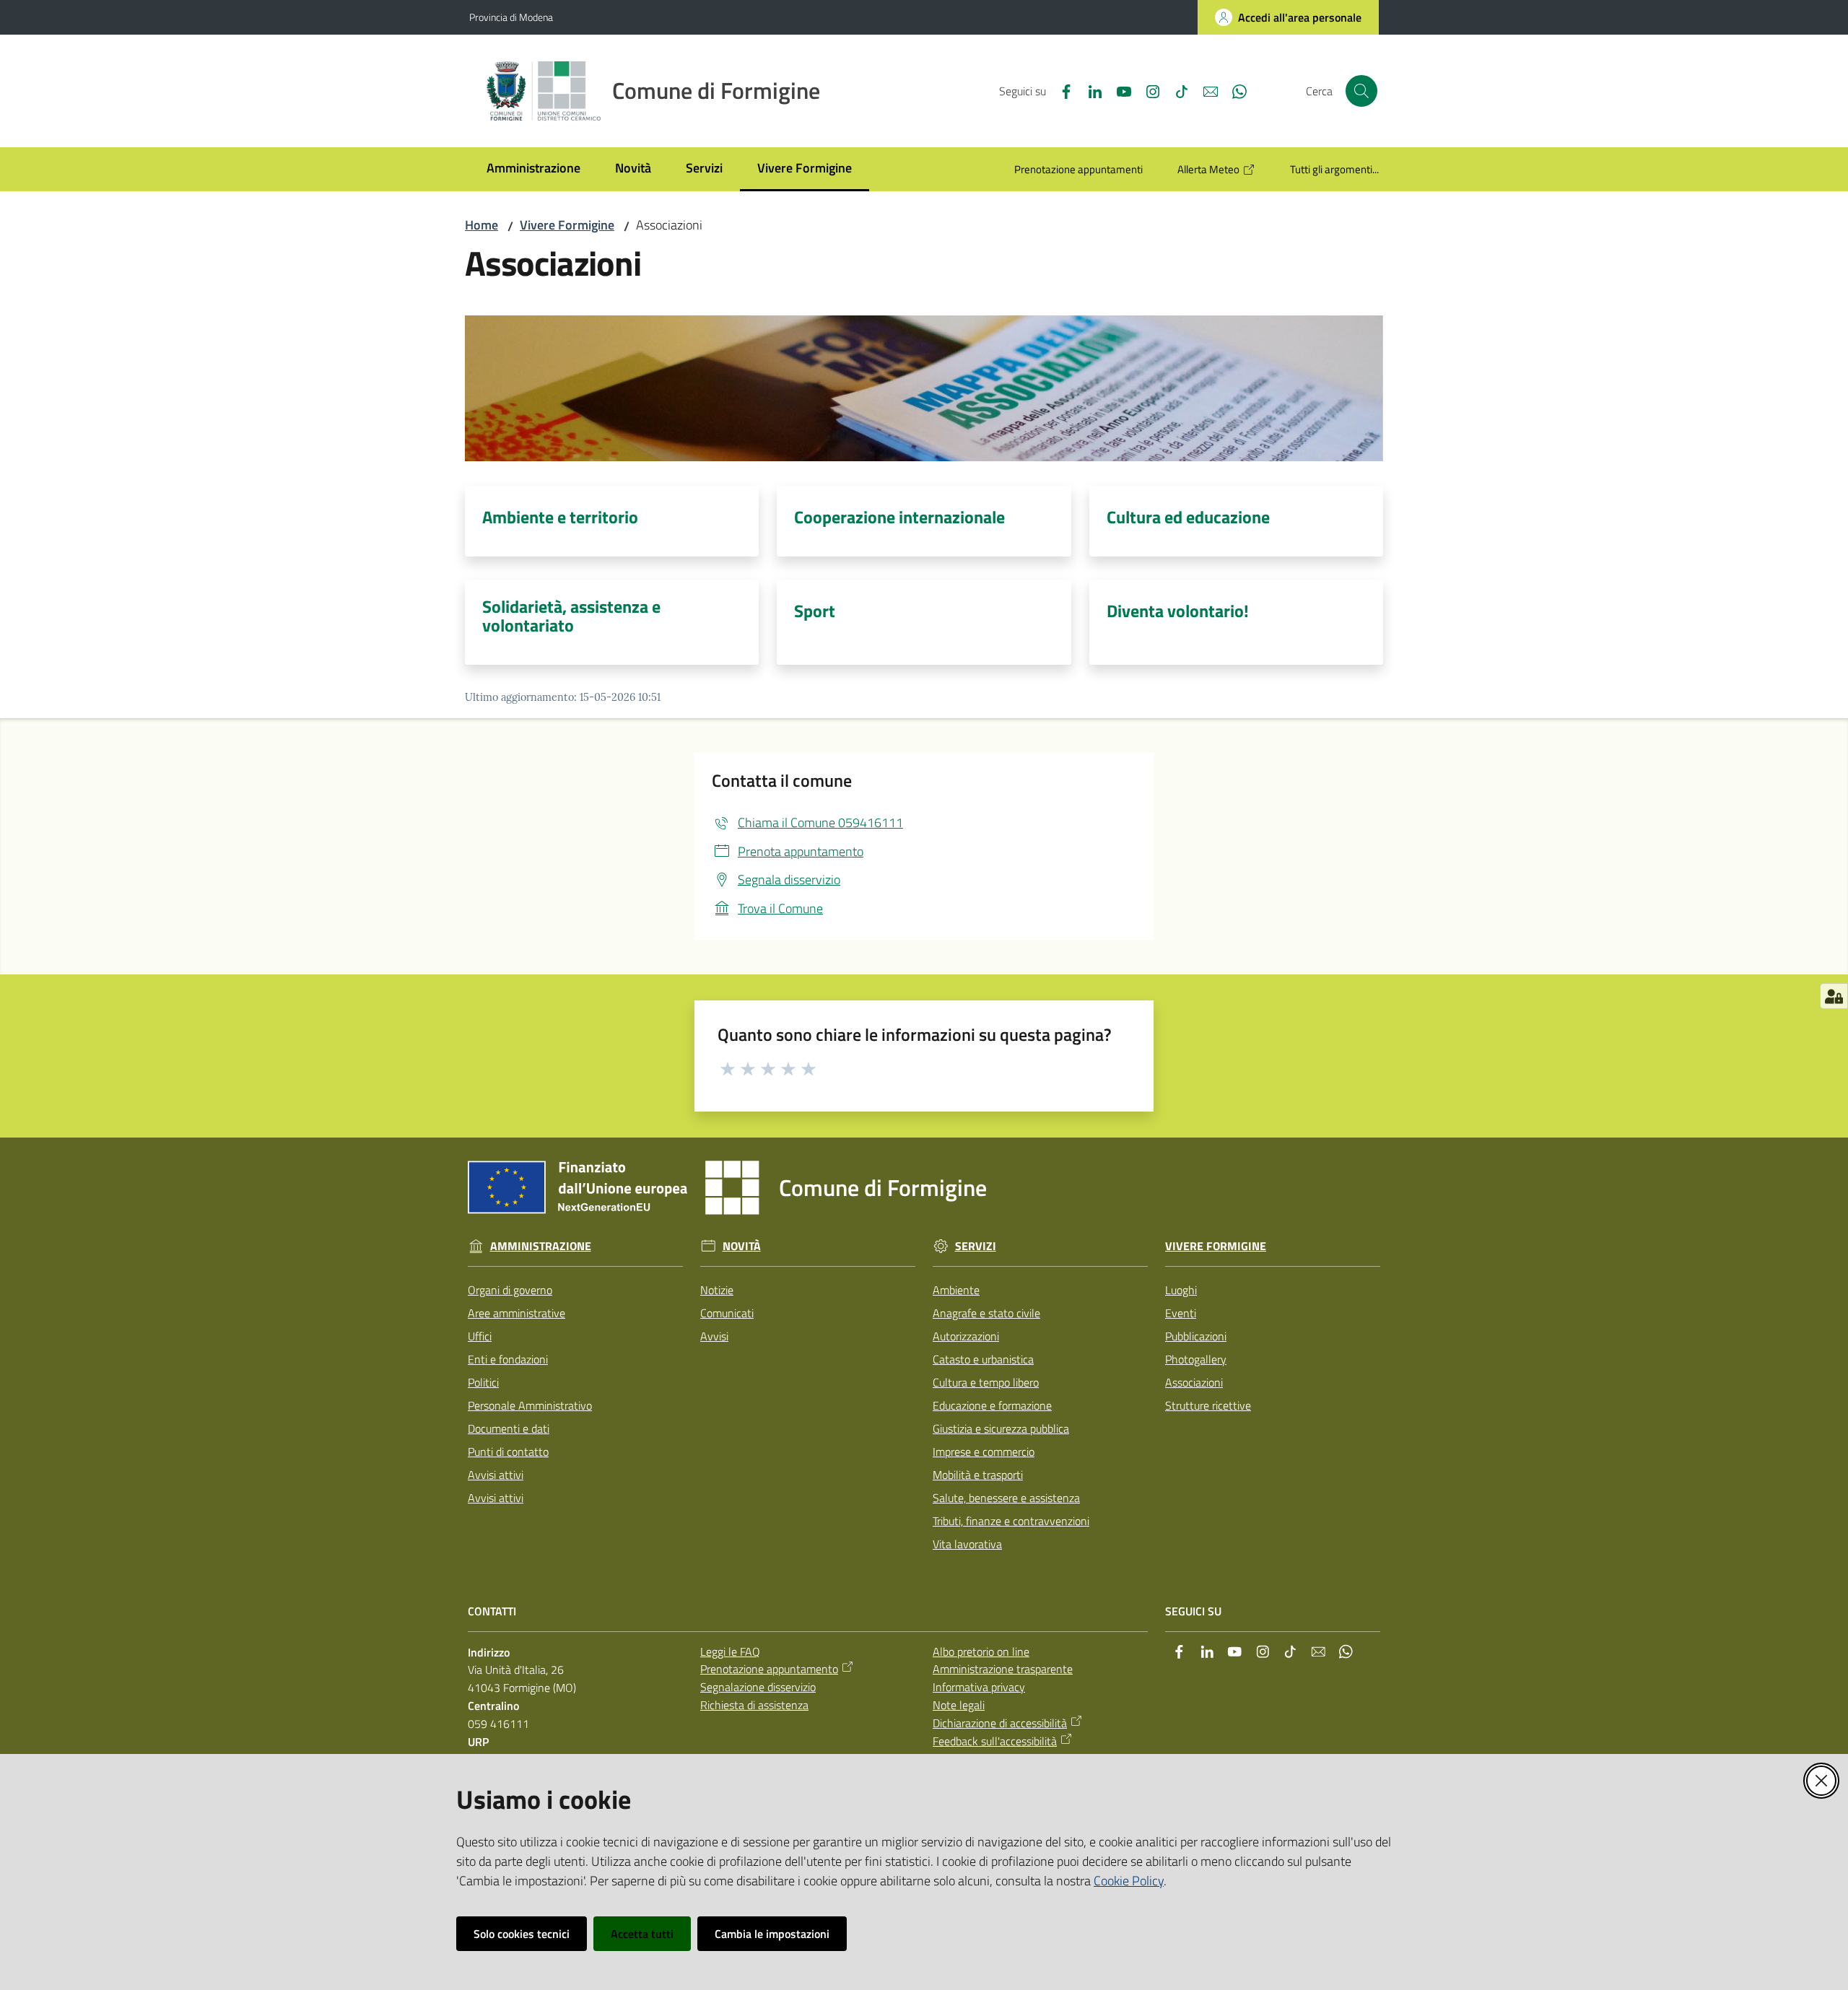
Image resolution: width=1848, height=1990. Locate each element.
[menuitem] (533, 169)
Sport (815, 611)
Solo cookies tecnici (522, 1934)
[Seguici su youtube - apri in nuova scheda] (1118, 90)
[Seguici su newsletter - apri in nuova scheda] (1205, 90)
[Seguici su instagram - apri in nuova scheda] (1147, 90)
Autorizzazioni (966, 1336)
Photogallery (1196, 1359)
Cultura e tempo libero (986, 1382)
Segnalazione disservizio (758, 1687)
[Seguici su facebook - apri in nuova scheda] (1060, 90)
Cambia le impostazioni (772, 1934)
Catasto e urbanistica (983, 1359)
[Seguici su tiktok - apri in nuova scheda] (1176, 90)
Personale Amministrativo (530, 1405)
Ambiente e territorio (560, 517)
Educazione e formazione (992, 1405)
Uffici (480, 1336)
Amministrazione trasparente (1003, 1669)
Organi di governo (510, 1290)
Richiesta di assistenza (754, 1705)
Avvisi (714, 1336)
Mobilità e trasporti (978, 1475)
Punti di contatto (508, 1452)
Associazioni (1194, 1382)
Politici (483, 1382)
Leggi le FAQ (730, 1651)
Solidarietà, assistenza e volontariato (571, 616)
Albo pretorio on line (981, 1651)
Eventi (1181, 1313)
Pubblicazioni (1196, 1336)
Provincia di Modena (511, 17)
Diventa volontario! (1178, 611)
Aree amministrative (517, 1313)
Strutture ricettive (1208, 1405)
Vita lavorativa (967, 1544)
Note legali (959, 1705)
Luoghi (1181, 1290)
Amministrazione (541, 1246)
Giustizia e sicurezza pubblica (1001, 1428)
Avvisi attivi (496, 1475)
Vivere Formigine (567, 225)
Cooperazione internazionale (899, 517)
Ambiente (956, 1290)
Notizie (717, 1290)
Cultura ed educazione (1188, 517)
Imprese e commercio (984, 1452)
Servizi (976, 1246)
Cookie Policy (1129, 1881)
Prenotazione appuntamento (769, 1669)
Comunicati (727, 1313)
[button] (1361, 91)
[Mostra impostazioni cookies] (1834, 996)
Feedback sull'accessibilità (995, 1741)
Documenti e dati (509, 1428)
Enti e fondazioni (508, 1359)
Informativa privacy (979, 1687)
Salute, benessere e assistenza (1006, 1498)
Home (481, 225)
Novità (742, 1246)
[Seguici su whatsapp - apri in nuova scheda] (1234, 90)
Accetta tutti (642, 1934)
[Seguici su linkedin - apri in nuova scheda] (1089, 90)
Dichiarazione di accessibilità (1000, 1723)
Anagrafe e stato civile (986, 1313)
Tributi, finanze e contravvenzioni (1011, 1521)
